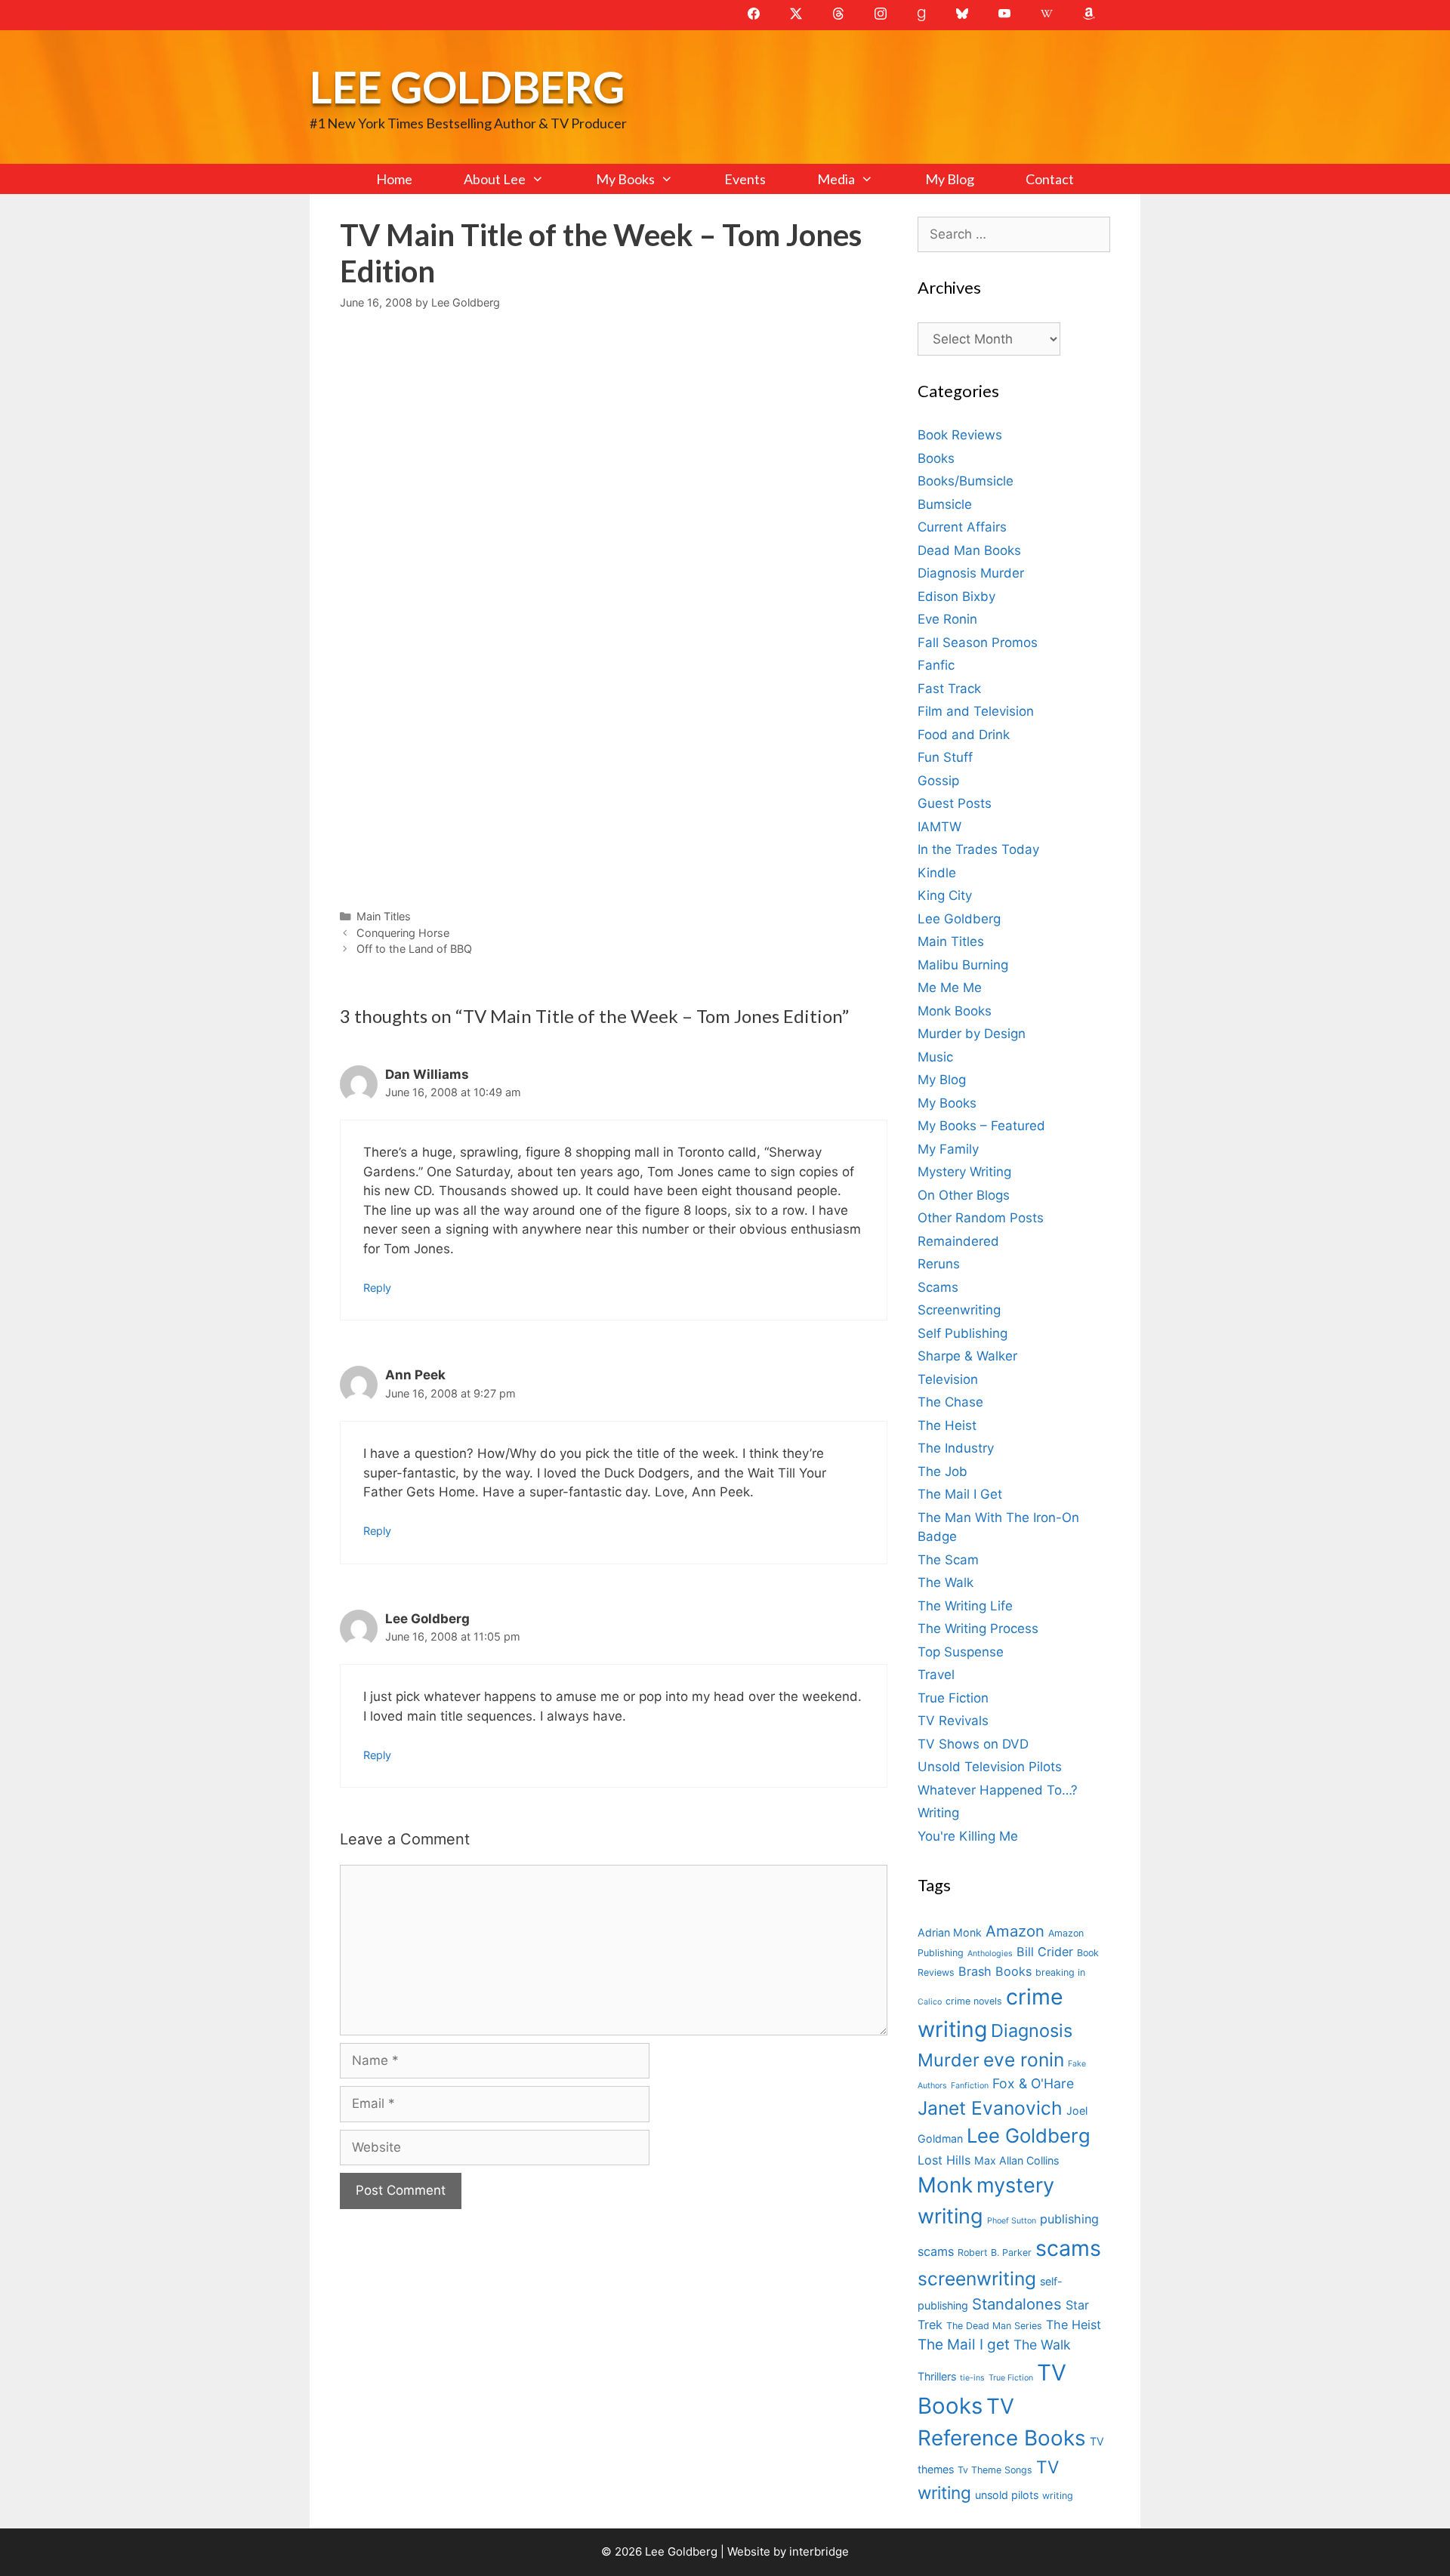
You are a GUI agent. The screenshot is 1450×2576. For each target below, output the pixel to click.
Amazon (1015, 1931)
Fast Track (949, 689)
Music (935, 1057)
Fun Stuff (945, 757)
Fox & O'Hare (1033, 2083)
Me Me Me (950, 988)
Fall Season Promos (978, 642)
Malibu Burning (963, 965)
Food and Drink (964, 735)
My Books (625, 179)
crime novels (974, 2001)
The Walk (946, 1582)
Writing (938, 1813)
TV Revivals (953, 1721)
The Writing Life (965, 1606)
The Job (942, 1471)
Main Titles (384, 916)
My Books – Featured (981, 1126)
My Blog (950, 179)
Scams (938, 1287)
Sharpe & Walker (967, 1356)
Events (745, 179)
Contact (1050, 179)
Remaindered (958, 1241)
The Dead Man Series (994, 2326)
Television (948, 1379)
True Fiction (953, 1698)
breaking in (1060, 1972)
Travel (936, 1675)
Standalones (1017, 2304)
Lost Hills (944, 2160)
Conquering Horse (403, 933)
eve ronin (1024, 2060)
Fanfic (936, 665)
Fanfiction (970, 2086)
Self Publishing (963, 1333)
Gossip (938, 781)
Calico (930, 2002)
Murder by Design (972, 1034)
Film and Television (976, 711)
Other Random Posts (981, 1218)
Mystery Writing (964, 1172)
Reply (377, 1288)
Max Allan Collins (1017, 2160)
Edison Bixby (956, 596)
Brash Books (995, 1971)
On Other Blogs (964, 1195)
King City (945, 895)
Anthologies (990, 1954)
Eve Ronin (947, 619)
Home (394, 179)
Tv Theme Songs (995, 2470)
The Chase (950, 1402)
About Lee (495, 179)
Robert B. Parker (995, 2252)
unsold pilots (1007, 2495)
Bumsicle (945, 504)
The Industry (956, 1448)
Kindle (937, 873)
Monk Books (955, 1011)
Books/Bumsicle (966, 481)
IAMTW (939, 827)
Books (936, 458)
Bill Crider (1045, 1952)
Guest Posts (955, 803)
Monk (945, 2185)
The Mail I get (964, 2345)
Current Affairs (962, 527)
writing (1058, 2496)
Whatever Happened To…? (998, 1790)
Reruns (939, 1264)
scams (1068, 2248)
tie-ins (972, 2378)
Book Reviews (960, 435)
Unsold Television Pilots (990, 1767)
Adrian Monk (950, 1932)
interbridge (819, 2551)
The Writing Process (978, 1628)
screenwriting (977, 2279)
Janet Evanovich (990, 2108)
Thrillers (937, 2376)
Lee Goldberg (467, 86)
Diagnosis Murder (971, 573)
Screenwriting (959, 1310)
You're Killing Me (968, 1836)
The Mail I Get (960, 1494)
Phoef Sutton (1012, 2221)
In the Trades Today (978, 849)
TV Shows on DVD (973, 1744)
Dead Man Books (969, 550)
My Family (948, 1149)
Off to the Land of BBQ (414, 949)
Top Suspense (961, 1652)
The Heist (947, 1425)
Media (836, 179)
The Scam (948, 1560)
